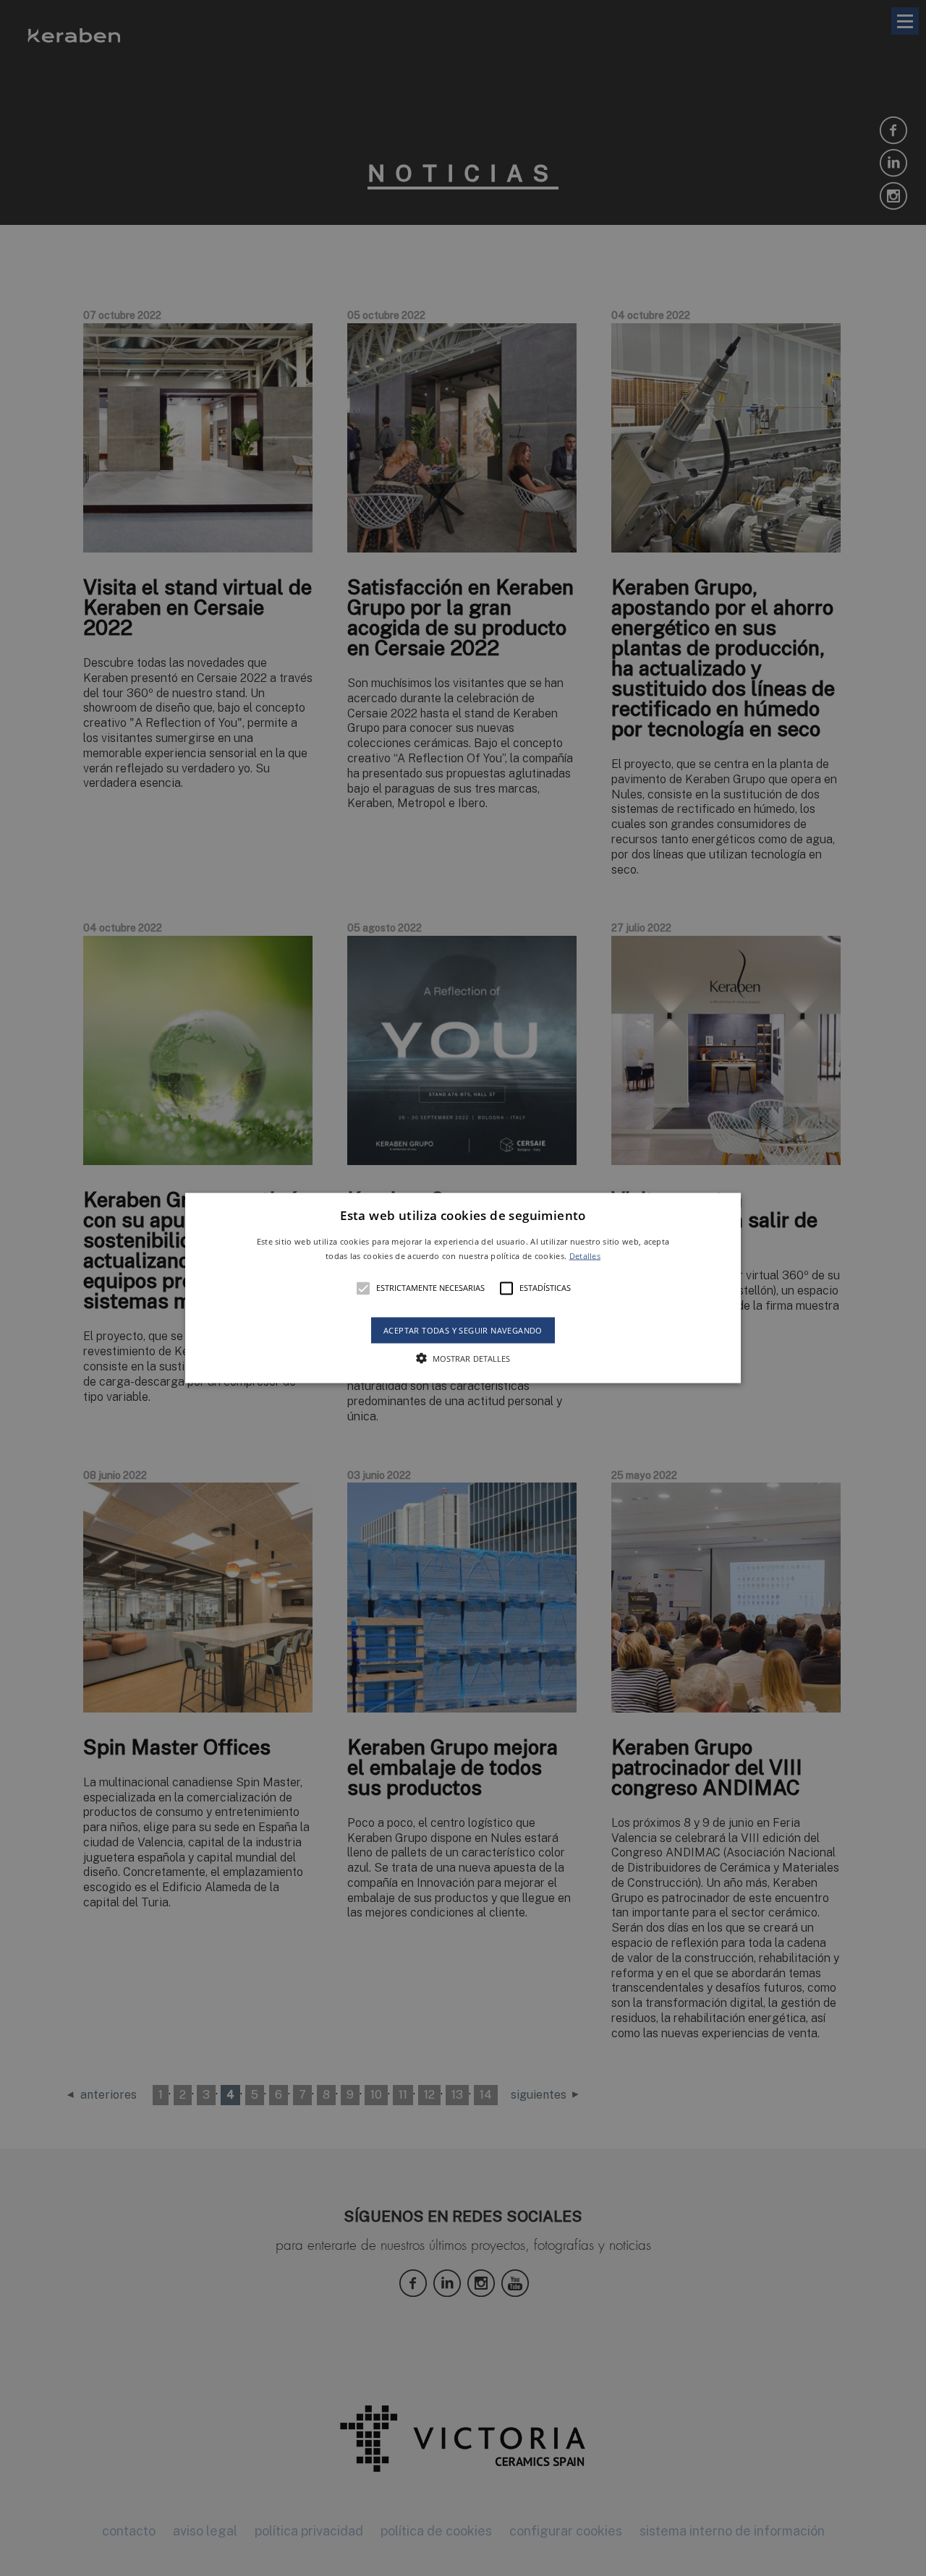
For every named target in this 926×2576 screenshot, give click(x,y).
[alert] (463, 1288)
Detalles (585, 1255)
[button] (463, 1288)
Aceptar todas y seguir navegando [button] (463, 1330)
